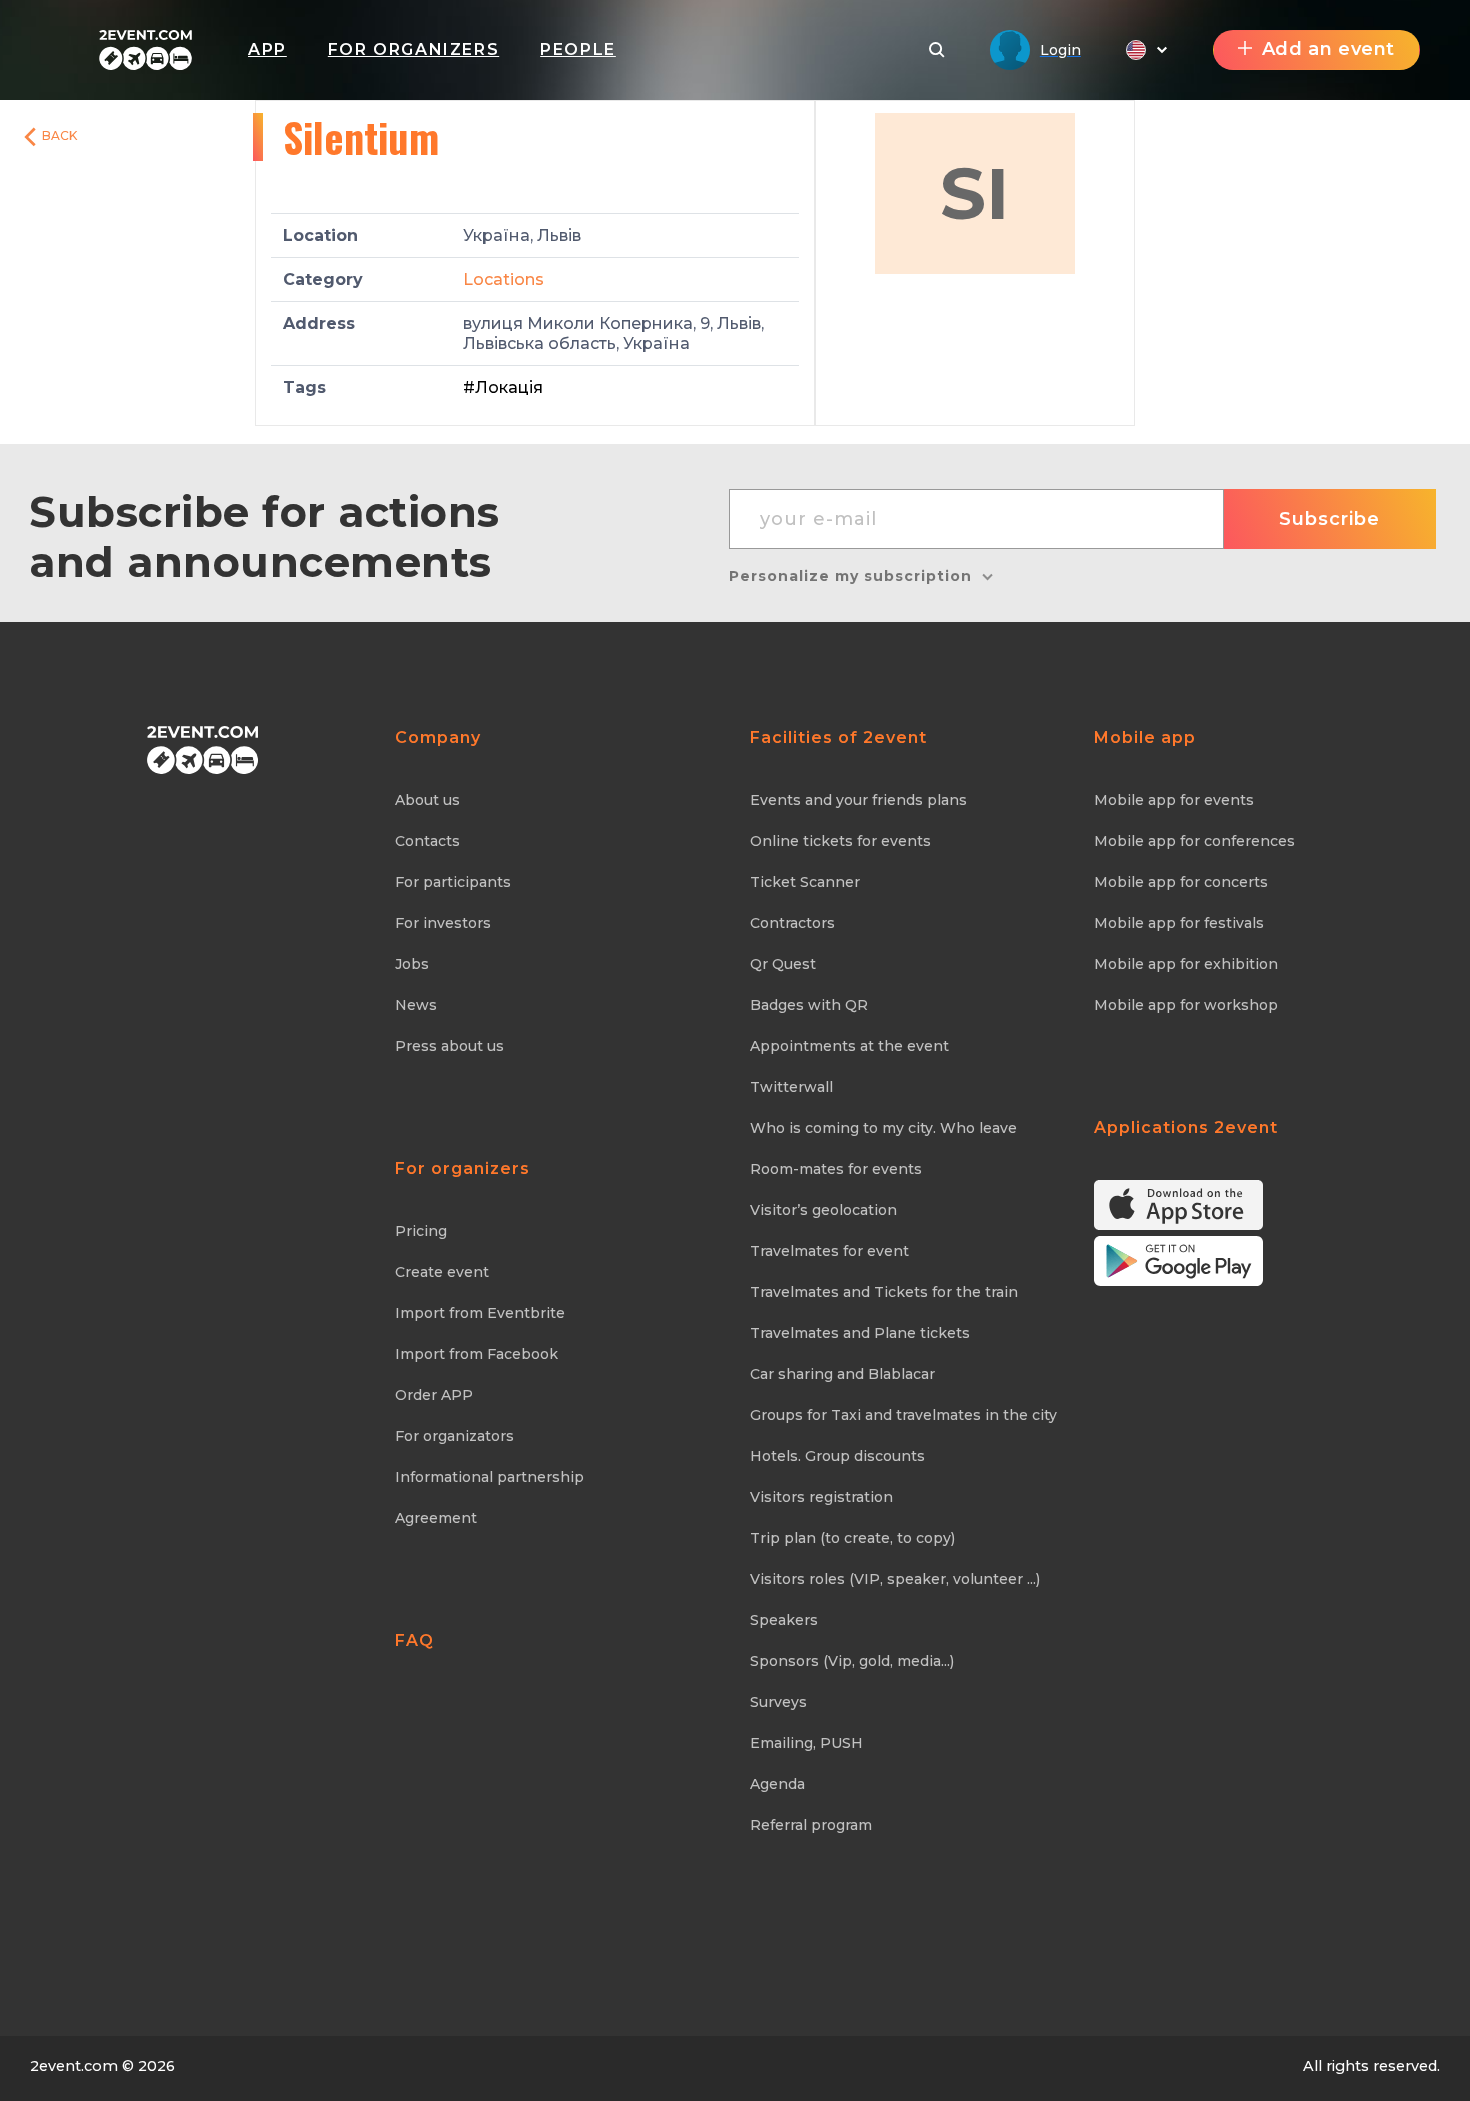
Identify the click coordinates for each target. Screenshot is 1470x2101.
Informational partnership (489, 1477)
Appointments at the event (849, 1046)
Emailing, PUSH (806, 1743)
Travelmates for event (829, 1251)
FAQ (414, 1640)
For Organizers (413, 49)
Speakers (784, 1620)
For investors (443, 923)
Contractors (792, 923)
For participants (453, 882)
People (578, 49)
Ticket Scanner (805, 882)
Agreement (436, 1518)
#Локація (503, 387)
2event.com (74, 2066)
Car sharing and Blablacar (842, 1374)
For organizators (454, 1436)
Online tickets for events (840, 841)
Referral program (811, 1825)
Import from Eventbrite (480, 1313)
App (267, 49)
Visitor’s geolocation (823, 1210)
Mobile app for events (1174, 800)
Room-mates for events (836, 1169)
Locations (503, 279)
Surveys (778, 1702)
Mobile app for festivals (1179, 923)
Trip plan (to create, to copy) (852, 1538)
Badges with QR (809, 1005)
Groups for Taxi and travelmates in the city (903, 1415)
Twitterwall (791, 1087)
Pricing (421, 1231)
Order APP (434, 1395)
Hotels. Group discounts (837, 1456)
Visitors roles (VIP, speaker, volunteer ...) (895, 1579)
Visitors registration (821, 1497)
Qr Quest (783, 964)
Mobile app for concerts (1181, 882)
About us (427, 800)
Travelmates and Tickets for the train (884, 1292)
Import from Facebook (476, 1354)
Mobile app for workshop (1186, 1005)
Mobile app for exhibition (1186, 964)
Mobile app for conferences (1194, 841)
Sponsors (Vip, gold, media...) (852, 1661)
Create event (442, 1272)
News (416, 1005)
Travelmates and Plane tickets (860, 1333)
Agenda (777, 1784)
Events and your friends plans (858, 800)
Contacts (427, 841)
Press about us (449, 1046)
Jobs (412, 964)
